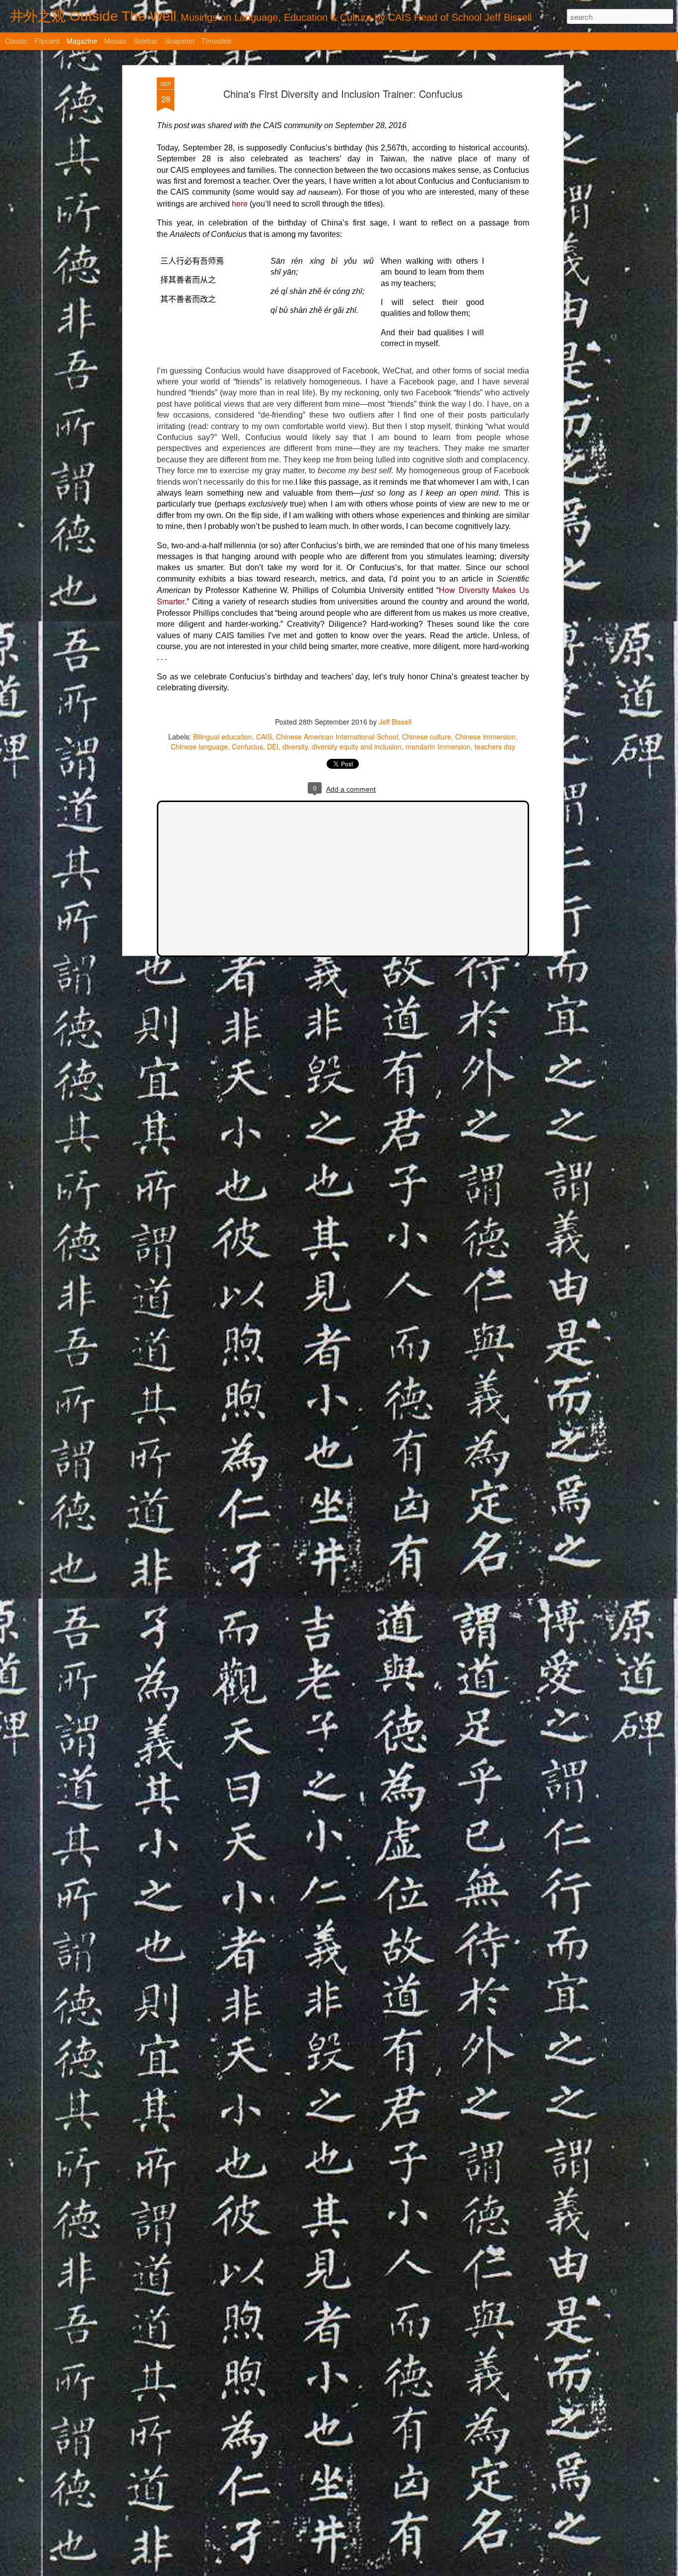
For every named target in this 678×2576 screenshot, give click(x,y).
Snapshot (180, 41)
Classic (16, 41)
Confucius (247, 746)
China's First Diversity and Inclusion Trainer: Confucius (343, 94)
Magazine (82, 41)
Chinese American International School (337, 736)
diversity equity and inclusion (357, 746)
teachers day (495, 746)
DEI (273, 746)
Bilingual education (223, 736)
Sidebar (146, 41)
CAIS (264, 736)
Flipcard (47, 41)
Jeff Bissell (395, 722)
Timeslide (217, 41)
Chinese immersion (485, 736)
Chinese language (199, 746)
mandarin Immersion (438, 746)
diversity (295, 746)
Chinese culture (427, 736)
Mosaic (115, 41)
